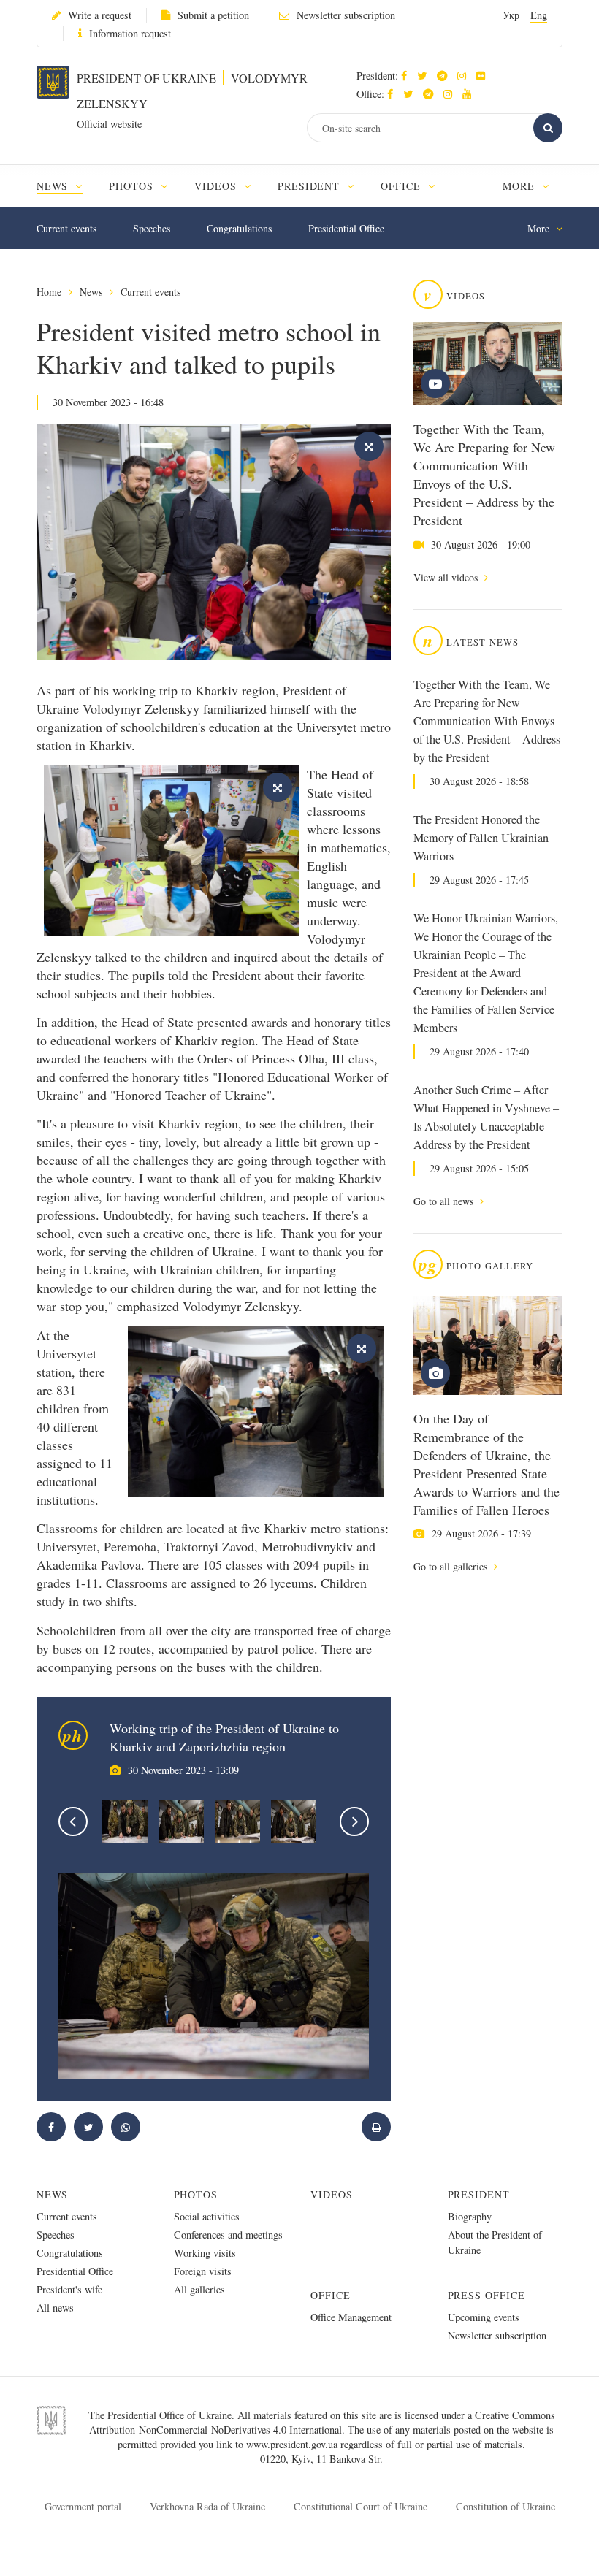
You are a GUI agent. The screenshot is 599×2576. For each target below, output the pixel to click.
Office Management (351, 2317)
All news (55, 2308)
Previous (73, 1822)
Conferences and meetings (228, 2235)
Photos (196, 2194)
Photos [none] (133, 186)
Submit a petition (213, 15)
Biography (470, 2216)
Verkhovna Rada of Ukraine (207, 2506)
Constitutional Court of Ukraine (360, 2506)
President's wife (69, 2289)
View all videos (447, 577)
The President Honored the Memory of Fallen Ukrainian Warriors (481, 838)
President (479, 2194)
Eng (539, 15)
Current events (66, 228)
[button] (426, 76)
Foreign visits (203, 2271)
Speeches (152, 228)
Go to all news (445, 1201)
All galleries (199, 2289)
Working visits (205, 2253)
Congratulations (239, 228)
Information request (130, 33)
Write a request (100, 15)
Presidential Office (346, 228)
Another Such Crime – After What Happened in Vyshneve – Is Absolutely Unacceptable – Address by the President (486, 1117)
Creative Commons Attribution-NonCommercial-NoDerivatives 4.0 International (322, 2422)
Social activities (207, 2216)
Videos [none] (217, 186)
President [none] (311, 186)
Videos (332, 2194)
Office (331, 2295)
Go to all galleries (452, 1566)
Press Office (487, 2295)
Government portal (83, 2506)
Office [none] (402, 186)
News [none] (54, 186)
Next (354, 1822)
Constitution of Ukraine (505, 2506)
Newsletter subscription (346, 15)
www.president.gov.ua (293, 2444)
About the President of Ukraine (495, 2242)
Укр (511, 15)
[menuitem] (66, 186)
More (520, 186)
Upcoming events (484, 2317)
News (91, 292)
